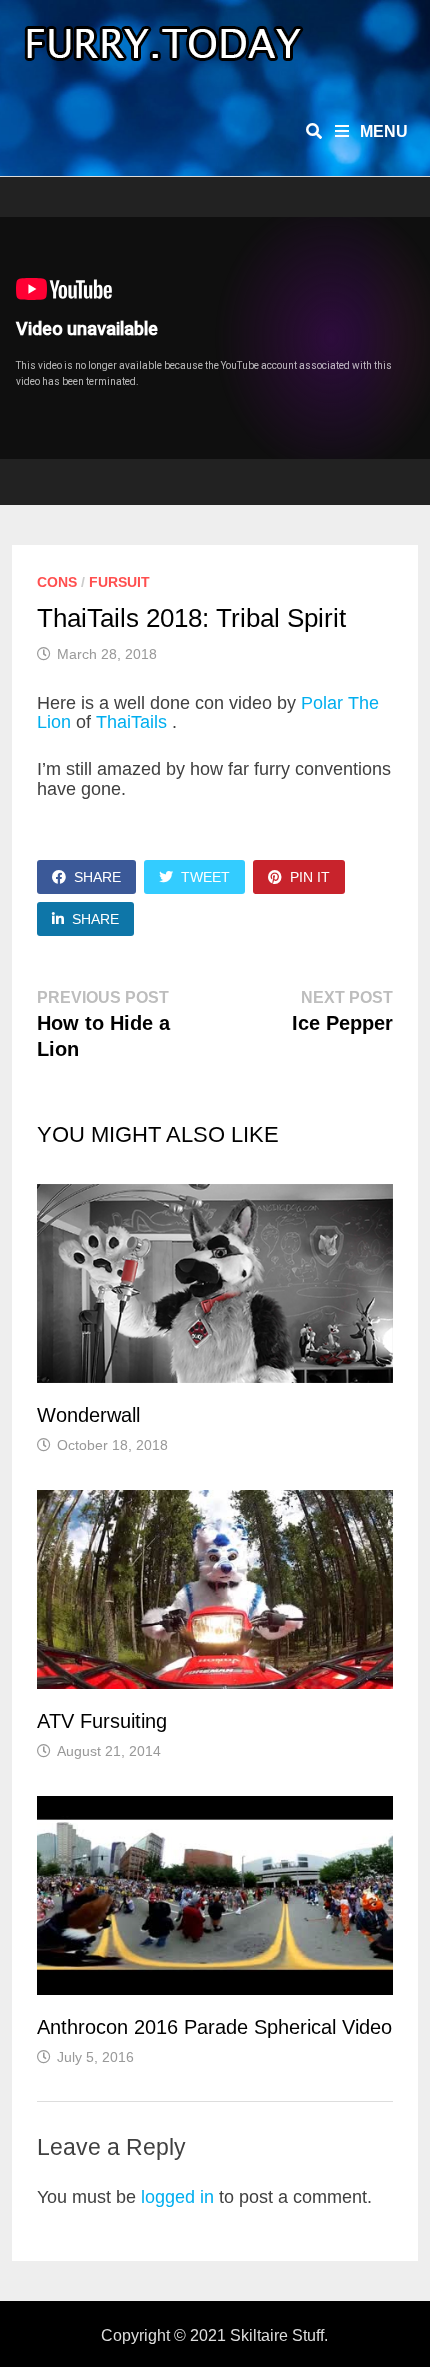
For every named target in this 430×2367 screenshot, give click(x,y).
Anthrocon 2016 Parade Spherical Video (214, 2027)
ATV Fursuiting (102, 1721)
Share (97, 877)
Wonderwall (88, 1415)
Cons (57, 582)
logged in (177, 2197)
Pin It (310, 877)
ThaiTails (134, 722)
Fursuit (119, 582)
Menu (382, 131)
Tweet (205, 877)
